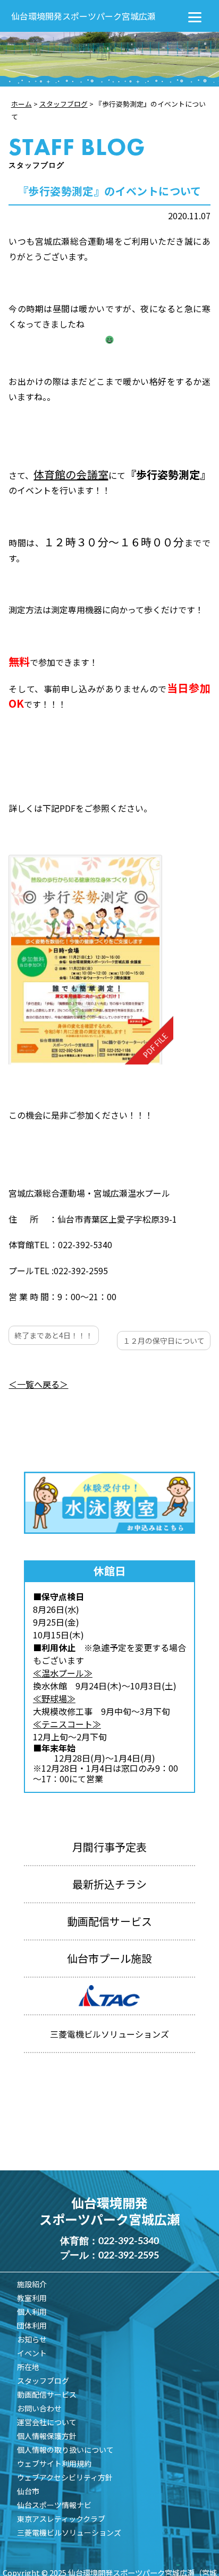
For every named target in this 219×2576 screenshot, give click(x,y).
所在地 (28, 2367)
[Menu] (195, 16)
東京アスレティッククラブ (61, 2519)
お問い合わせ (39, 2408)
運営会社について (47, 2422)
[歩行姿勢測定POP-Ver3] (91, 960)
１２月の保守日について (164, 1341)
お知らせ (32, 2339)
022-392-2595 (129, 2256)
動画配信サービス (109, 1921)
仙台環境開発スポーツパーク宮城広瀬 (83, 16)
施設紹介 (32, 2284)
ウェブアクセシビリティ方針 (65, 2477)
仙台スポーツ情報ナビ (54, 2505)
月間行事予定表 (109, 1847)
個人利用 (32, 2312)
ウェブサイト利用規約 (54, 2463)
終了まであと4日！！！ (54, 1335)
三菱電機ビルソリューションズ (69, 2532)
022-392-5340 (129, 2242)
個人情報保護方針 (47, 2436)
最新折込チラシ (109, 1884)
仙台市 (28, 2491)
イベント (32, 2353)
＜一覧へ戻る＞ (38, 1384)
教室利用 (32, 2298)
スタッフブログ (43, 2381)
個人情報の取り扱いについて (65, 2450)
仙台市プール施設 (109, 1958)
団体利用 (32, 2325)
